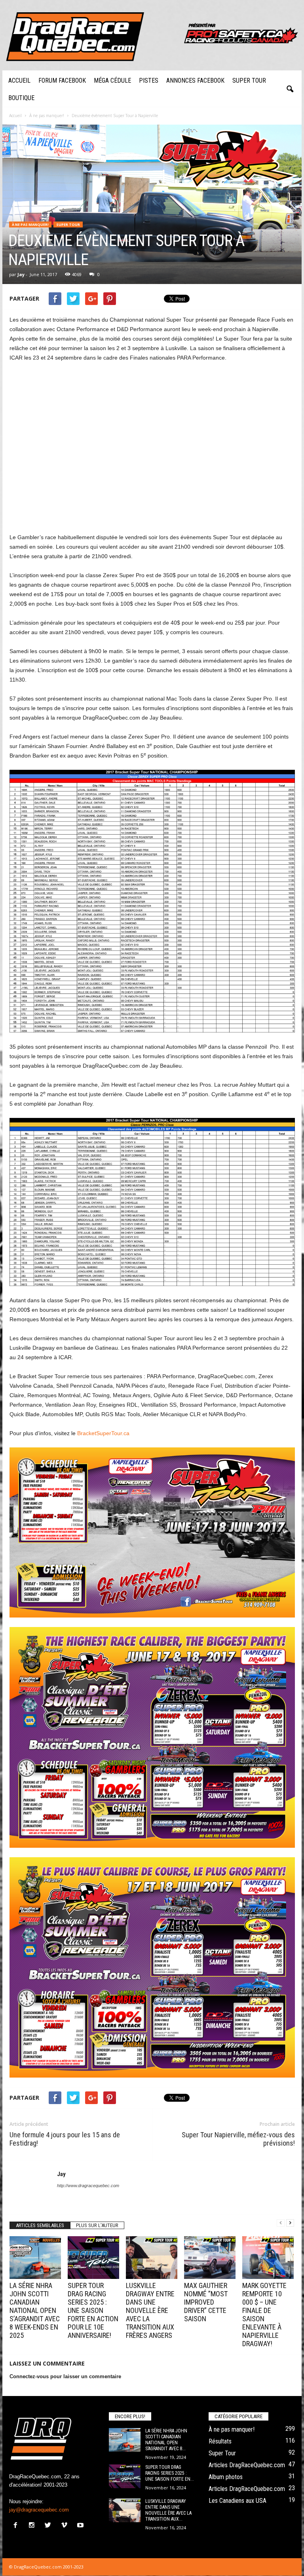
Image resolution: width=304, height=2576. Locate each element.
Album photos (226, 2477)
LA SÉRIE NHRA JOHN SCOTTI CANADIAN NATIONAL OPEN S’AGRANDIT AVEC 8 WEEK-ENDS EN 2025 (35, 2310)
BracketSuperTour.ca (103, 1433)
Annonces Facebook (195, 80)
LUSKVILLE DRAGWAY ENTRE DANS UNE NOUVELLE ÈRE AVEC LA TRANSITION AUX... (168, 2510)
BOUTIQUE (21, 98)
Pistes (149, 80)
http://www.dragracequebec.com (88, 2186)
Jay (21, 274)
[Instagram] (33, 2526)
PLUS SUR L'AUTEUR (97, 2225)
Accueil (19, 80)
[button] (290, 89)
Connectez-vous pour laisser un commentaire (65, 2376)
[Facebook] (17, 2526)
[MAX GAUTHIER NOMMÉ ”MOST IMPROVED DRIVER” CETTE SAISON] (210, 2258)
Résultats (220, 2441)
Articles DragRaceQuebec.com (247, 2465)
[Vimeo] (66, 2526)
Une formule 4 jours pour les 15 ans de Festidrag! (65, 2139)
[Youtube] (81, 2526)
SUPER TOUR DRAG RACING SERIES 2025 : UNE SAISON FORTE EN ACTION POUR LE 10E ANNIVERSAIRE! (93, 2310)
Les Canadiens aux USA (237, 2501)
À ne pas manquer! (30, 224)
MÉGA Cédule (112, 80)
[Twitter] (50, 2526)
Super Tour (249, 80)
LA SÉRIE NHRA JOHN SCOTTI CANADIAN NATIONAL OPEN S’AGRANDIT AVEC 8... (166, 2440)
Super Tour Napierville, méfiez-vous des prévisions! (238, 2139)
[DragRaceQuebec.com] (152, 35)
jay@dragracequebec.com (39, 2510)
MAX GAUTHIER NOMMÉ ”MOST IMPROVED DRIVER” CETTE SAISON (206, 2302)
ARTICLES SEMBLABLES (40, 2225)
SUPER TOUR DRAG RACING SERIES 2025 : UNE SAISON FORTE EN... (170, 2473)
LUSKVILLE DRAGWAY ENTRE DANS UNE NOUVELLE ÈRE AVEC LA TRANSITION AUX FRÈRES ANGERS (150, 2310)
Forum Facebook (62, 80)
